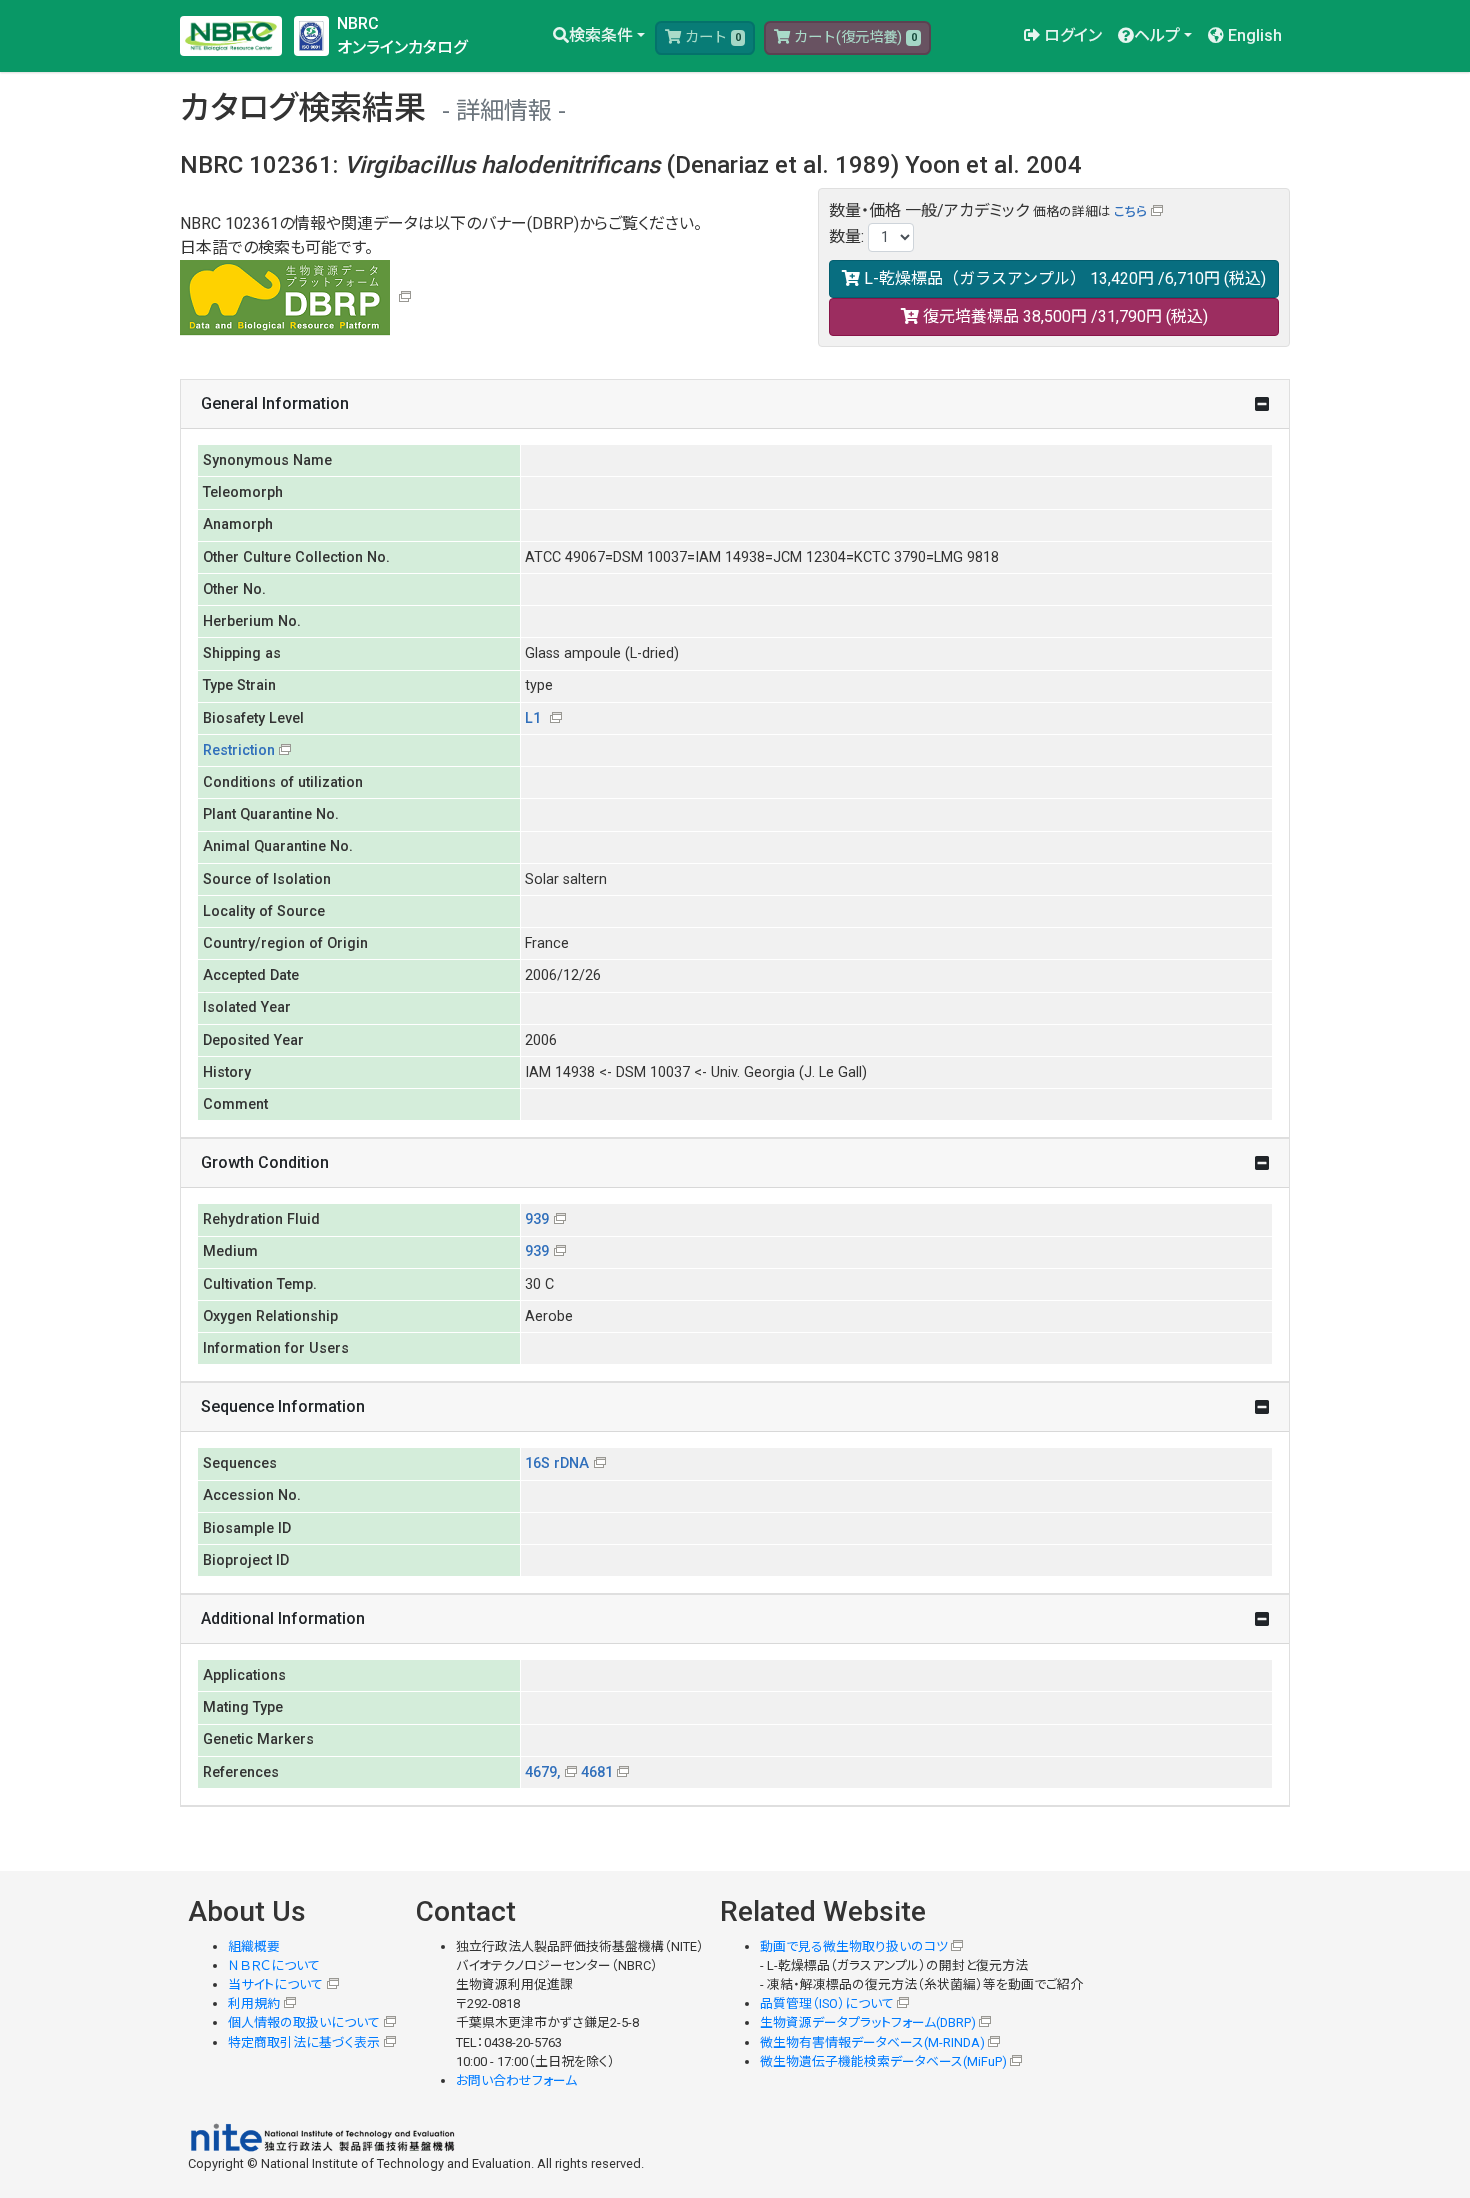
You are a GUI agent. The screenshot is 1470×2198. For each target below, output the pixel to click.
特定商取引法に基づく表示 (304, 2042)
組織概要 (254, 1946)
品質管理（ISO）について (827, 2003)
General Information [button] (275, 403)
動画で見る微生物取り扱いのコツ (854, 1946)
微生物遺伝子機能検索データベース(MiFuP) (883, 2061)
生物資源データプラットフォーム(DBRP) (868, 2022)
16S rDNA (557, 1463)
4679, (542, 1772)
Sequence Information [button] (283, 1406)
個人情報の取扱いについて (304, 2022)
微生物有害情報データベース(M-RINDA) (872, 2042)
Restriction (239, 750)
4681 (597, 1772)
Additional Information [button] (283, 1618)
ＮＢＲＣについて (274, 1965)
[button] (599, 36)
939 (537, 1219)
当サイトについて (275, 1984)
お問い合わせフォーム (516, 2080)
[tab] (735, 404)
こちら (1130, 211)
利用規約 (254, 2003)
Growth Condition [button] (265, 1162)
